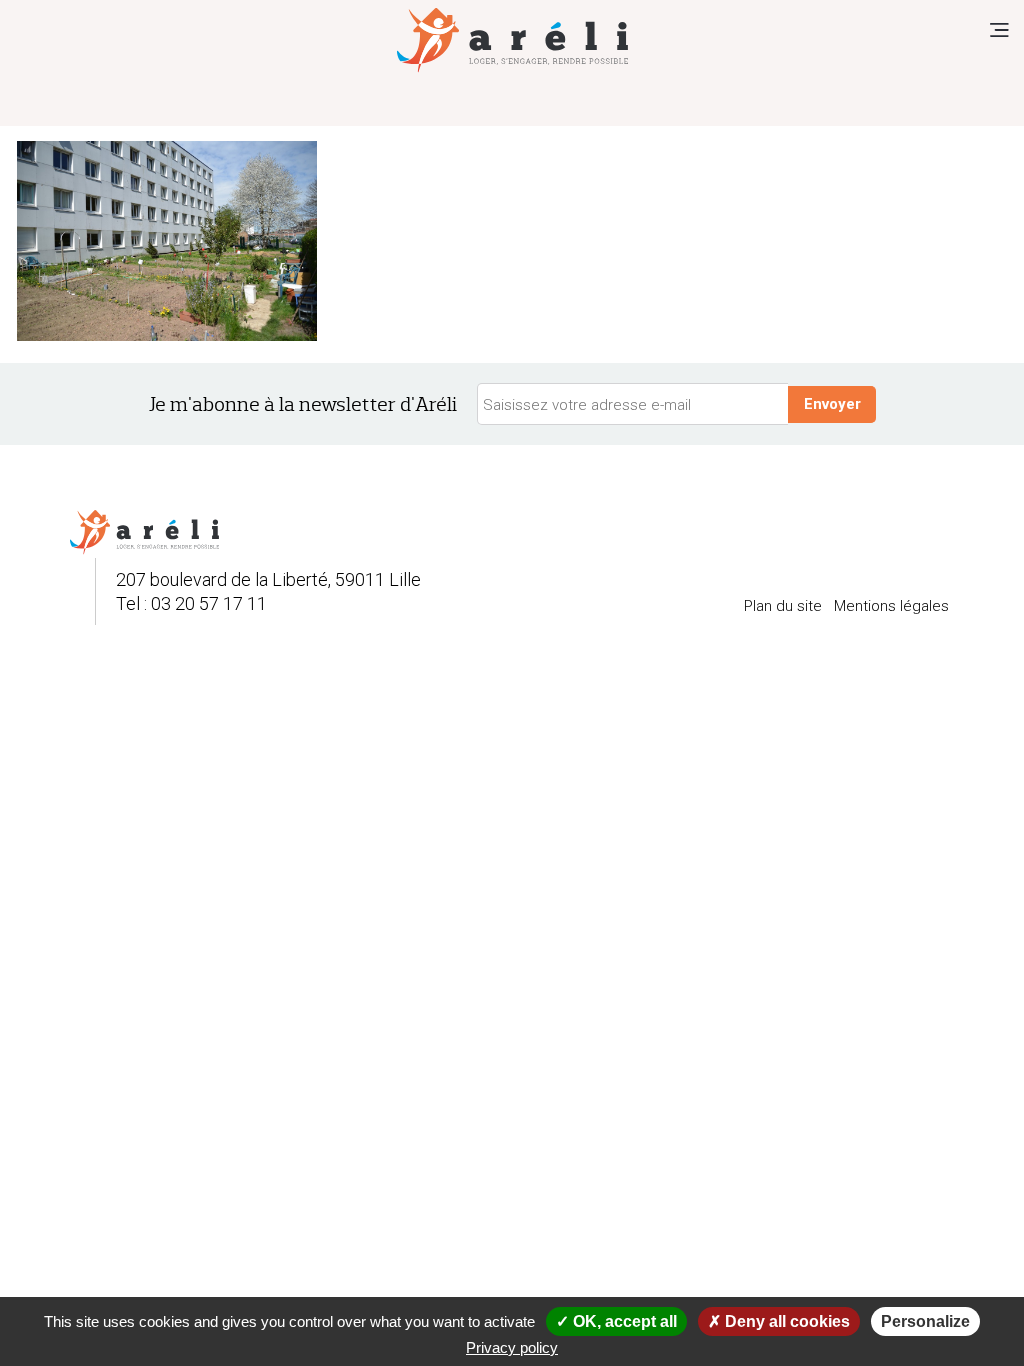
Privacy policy (512, 1347)
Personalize (925, 1321)
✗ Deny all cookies (779, 1321)
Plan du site (783, 606)
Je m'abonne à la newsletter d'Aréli (303, 404)
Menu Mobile (999, 30)
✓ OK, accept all (616, 1321)
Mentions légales (891, 606)
